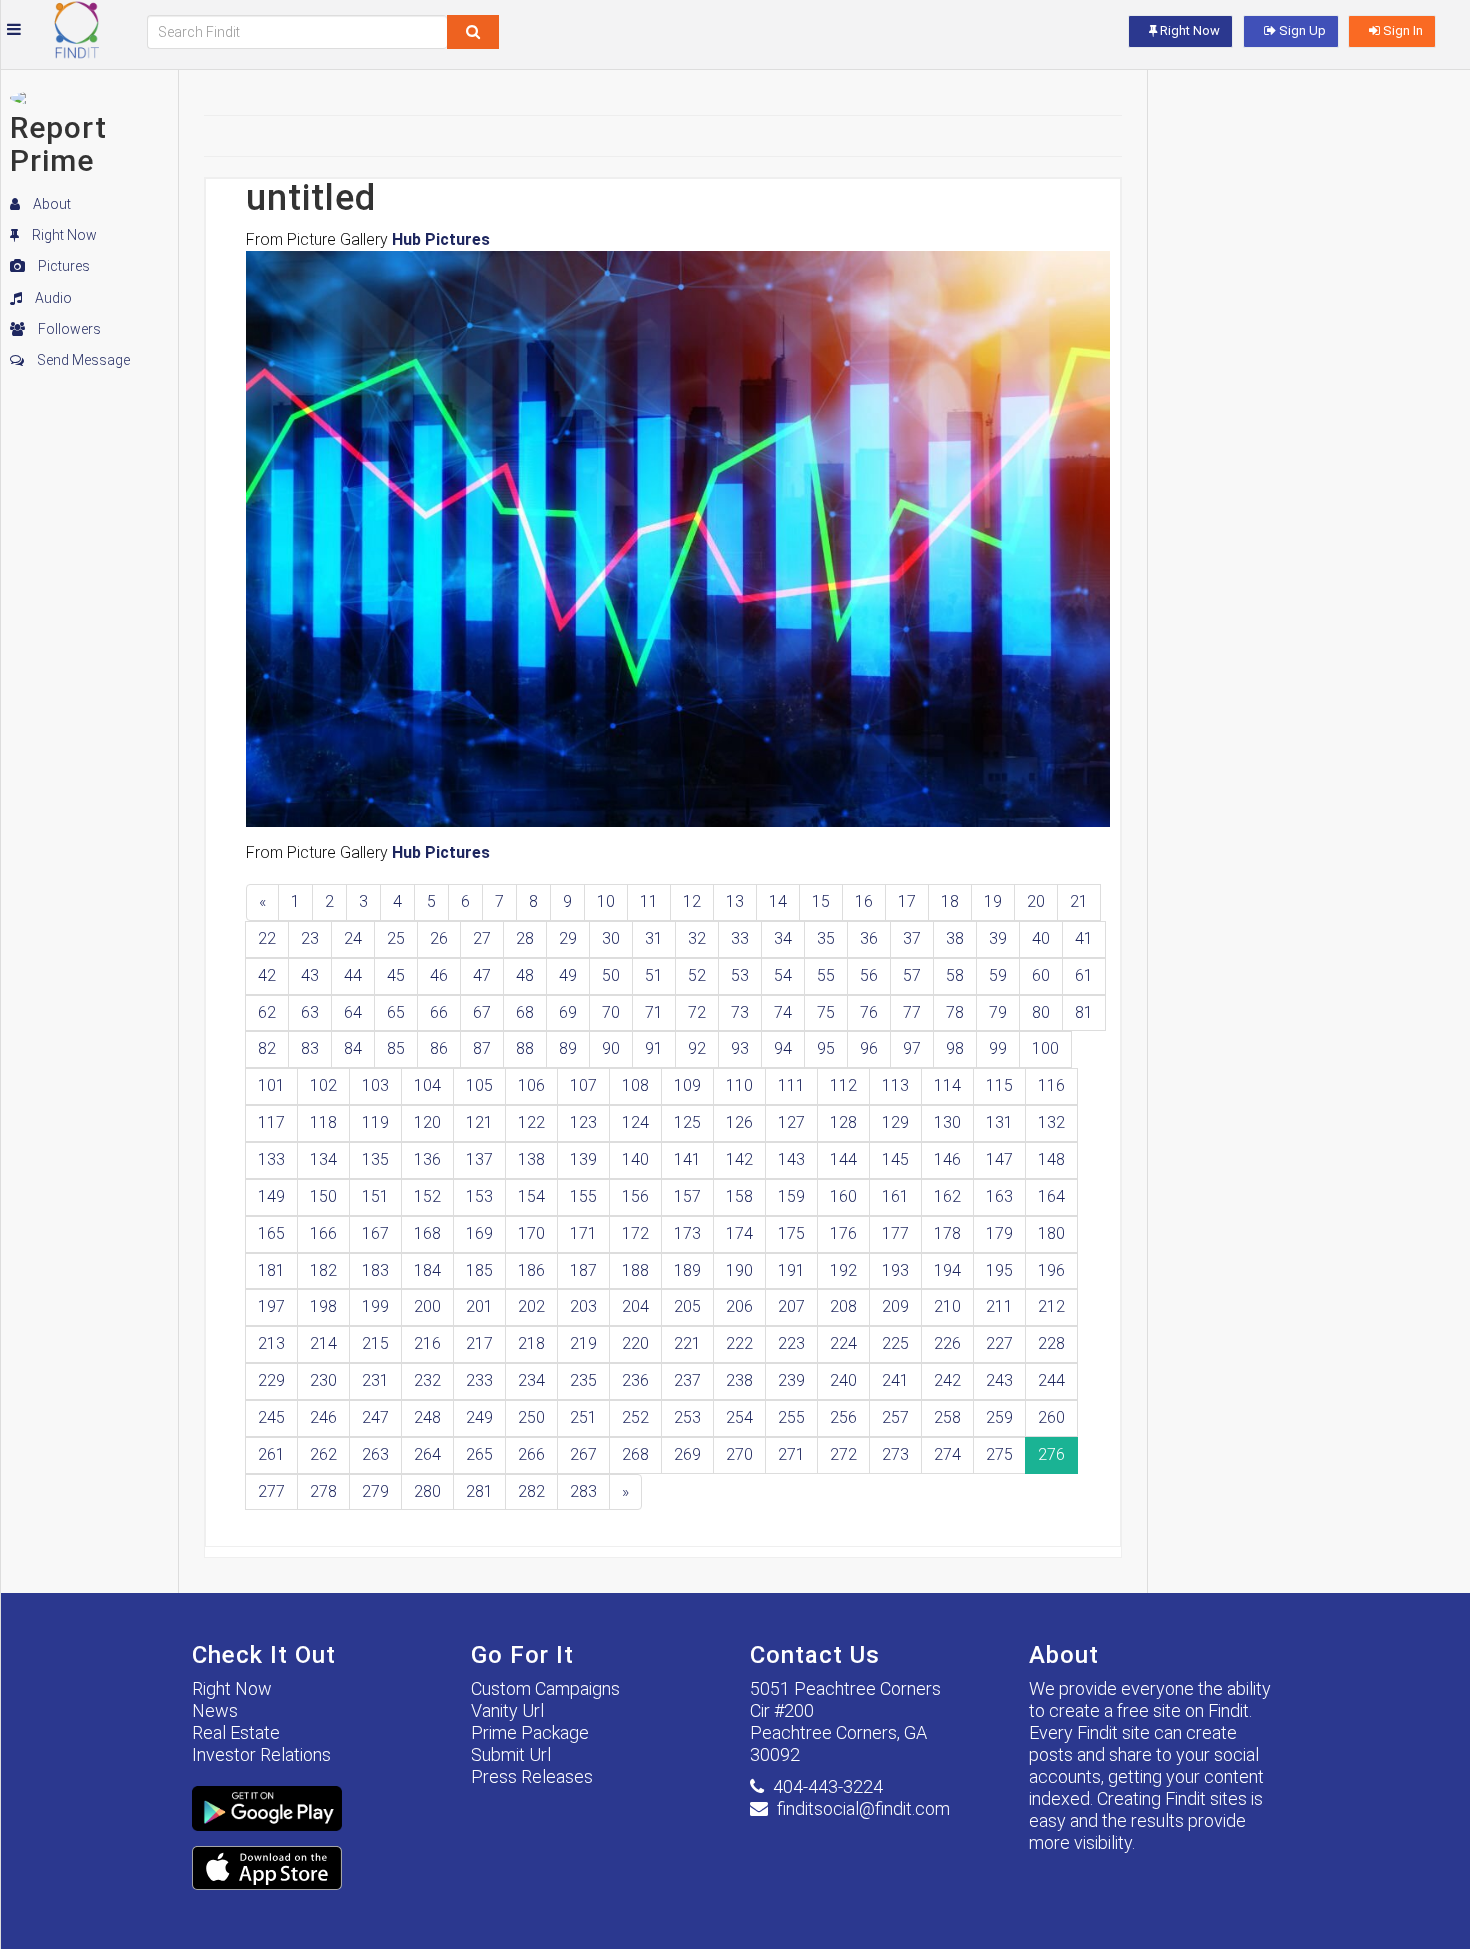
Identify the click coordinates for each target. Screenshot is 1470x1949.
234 (531, 1380)
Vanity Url (507, 1710)
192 (843, 1270)
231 (375, 1380)
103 (375, 1085)
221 (687, 1343)
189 (687, 1270)
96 (869, 1048)
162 (947, 1196)
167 (375, 1233)
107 (583, 1085)
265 (479, 1454)
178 (947, 1233)
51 (654, 975)
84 (353, 1048)
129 (895, 1122)
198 (323, 1306)
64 (353, 1012)
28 (525, 938)
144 (843, 1159)
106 (531, 1085)
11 (649, 901)
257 (895, 1417)
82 (267, 1048)
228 (1051, 1343)
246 (323, 1417)
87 (482, 1048)
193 (895, 1270)
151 (375, 1196)
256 (843, 1417)
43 (310, 975)
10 (606, 901)
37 (912, 938)
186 (531, 1270)
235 (583, 1380)
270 (739, 1454)
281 (479, 1491)
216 (427, 1343)
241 (895, 1380)
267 (583, 1454)
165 (271, 1233)
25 (396, 938)
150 (323, 1196)
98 (955, 1048)
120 (427, 1122)
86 (439, 1048)
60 (1041, 975)
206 (739, 1306)
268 (635, 1454)
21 (1079, 901)
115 (999, 1085)
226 (947, 1343)
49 (568, 975)
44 (353, 975)
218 (531, 1343)
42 (267, 975)
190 (739, 1270)
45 (396, 975)
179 (999, 1233)
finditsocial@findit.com (863, 1808)
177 (895, 1233)
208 (843, 1306)
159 (791, 1196)
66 (439, 1012)
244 (1051, 1380)
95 (826, 1048)
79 (998, 1012)
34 (783, 938)
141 (687, 1159)
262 (323, 1454)
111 (791, 1085)
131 (999, 1122)
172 (635, 1233)
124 (635, 1122)
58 (955, 975)
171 (583, 1233)
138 (531, 1159)
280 (427, 1491)
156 (635, 1196)
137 (479, 1159)
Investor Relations (261, 1754)
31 (654, 938)
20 (1036, 901)
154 (531, 1196)
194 (947, 1270)
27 (482, 938)
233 (479, 1380)
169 (479, 1233)
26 (439, 938)
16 (864, 901)
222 (739, 1343)
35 (826, 938)
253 (687, 1417)
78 (955, 1012)
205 (687, 1306)
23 (310, 938)
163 (999, 1196)
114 (947, 1085)
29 (568, 938)
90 (611, 1048)
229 (271, 1380)
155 (583, 1196)
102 (323, 1085)
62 (267, 1012)
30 (611, 938)
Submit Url (511, 1754)
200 (427, 1306)
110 (739, 1085)
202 (531, 1306)
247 (375, 1417)
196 (1051, 1270)
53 (740, 975)
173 (687, 1233)
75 (826, 1012)
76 (869, 1012)
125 (687, 1122)
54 (783, 975)
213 (271, 1343)
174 (739, 1233)
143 (791, 1159)
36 (869, 938)
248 (427, 1417)
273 (895, 1454)
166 (323, 1233)
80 (1041, 1012)
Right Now (63, 235)
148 (1051, 1159)
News (215, 1710)
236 (635, 1380)
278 (323, 1491)
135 (375, 1159)
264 (427, 1454)
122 (531, 1122)
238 (739, 1380)
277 (271, 1491)
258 (947, 1417)
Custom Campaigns (545, 1688)
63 (310, 1012)
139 (583, 1159)
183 (375, 1270)
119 (375, 1122)
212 (1051, 1306)
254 (739, 1417)
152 (427, 1196)
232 (427, 1380)
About (50, 204)
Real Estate (236, 1732)
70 (611, 1012)
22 (267, 938)
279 (375, 1491)
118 (323, 1122)
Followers (68, 329)
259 (999, 1417)
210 (947, 1306)
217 (479, 1343)
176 (843, 1233)
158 (739, 1196)
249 (479, 1417)
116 (1051, 1085)
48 (525, 975)
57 (912, 975)
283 (583, 1491)
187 (583, 1270)
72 (697, 1012)
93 (740, 1048)
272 (843, 1454)
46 (439, 975)
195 (999, 1270)
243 (999, 1380)
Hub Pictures (441, 239)
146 (947, 1159)
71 (654, 1012)
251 (583, 1417)
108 (635, 1085)
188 (635, 1270)
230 (323, 1380)
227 (999, 1343)
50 (611, 975)
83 (310, 1048)
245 (271, 1417)
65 (396, 1012)
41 (1084, 938)
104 (427, 1085)
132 (1051, 1122)
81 (1084, 1012)
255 (791, 1417)
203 (583, 1306)
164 (1051, 1196)
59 (998, 975)
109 (687, 1085)
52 (697, 975)
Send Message (82, 360)
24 (353, 938)
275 (999, 1454)
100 (1045, 1048)
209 (895, 1306)
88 (525, 1048)
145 (895, 1159)
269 (687, 1454)
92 (697, 1048)
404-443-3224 (828, 1786)
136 (427, 1159)
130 (947, 1122)
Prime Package (530, 1732)
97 (912, 1048)
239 (791, 1380)
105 (479, 1085)
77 (912, 1012)
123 (583, 1122)
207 (791, 1306)
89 (568, 1048)
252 (635, 1417)
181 (271, 1270)
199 (375, 1306)
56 (869, 975)
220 (635, 1343)
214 (323, 1343)
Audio (52, 298)
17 (907, 901)
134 (323, 1159)
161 (895, 1196)
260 (1051, 1417)
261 (271, 1454)
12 (692, 901)
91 (654, 1048)
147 (999, 1159)
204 (635, 1306)
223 (791, 1343)
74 (783, 1012)
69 (568, 1012)
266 (531, 1454)
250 (531, 1417)
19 (993, 901)
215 (375, 1343)
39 (998, 938)
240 (843, 1380)
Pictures (62, 266)
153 (479, 1196)
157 (687, 1196)
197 (271, 1306)
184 (427, 1270)
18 (950, 901)
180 (1051, 1233)
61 (1084, 975)
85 (396, 1048)
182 (323, 1270)
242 (947, 1380)
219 (583, 1343)
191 (791, 1270)
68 (525, 1012)
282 (531, 1491)
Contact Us (815, 1655)
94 (783, 1048)
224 (843, 1343)
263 (375, 1454)
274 (947, 1454)
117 (271, 1122)
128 (843, 1122)
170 (531, 1233)
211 (999, 1306)
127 (791, 1122)
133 (271, 1159)
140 (635, 1159)
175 (791, 1233)
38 (955, 938)
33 (740, 938)
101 (271, 1085)
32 (697, 938)
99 (998, 1048)
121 (479, 1122)
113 (895, 1085)
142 (739, 1159)
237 (687, 1380)
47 (482, 975)
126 (739, 1122)
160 (843, 1196)
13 (735, 901)
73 (740, 1012)
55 (826, 975)
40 (1041, 938)
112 (843, 1085)
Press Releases (532, 1776)
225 (895, 1343)
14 (778, 901)
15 (821, 901)
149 (271, 1196)
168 (427, 1233)
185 (479, 1270)
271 (791, 1454)
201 (479, 1306)
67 (482, 1012)
